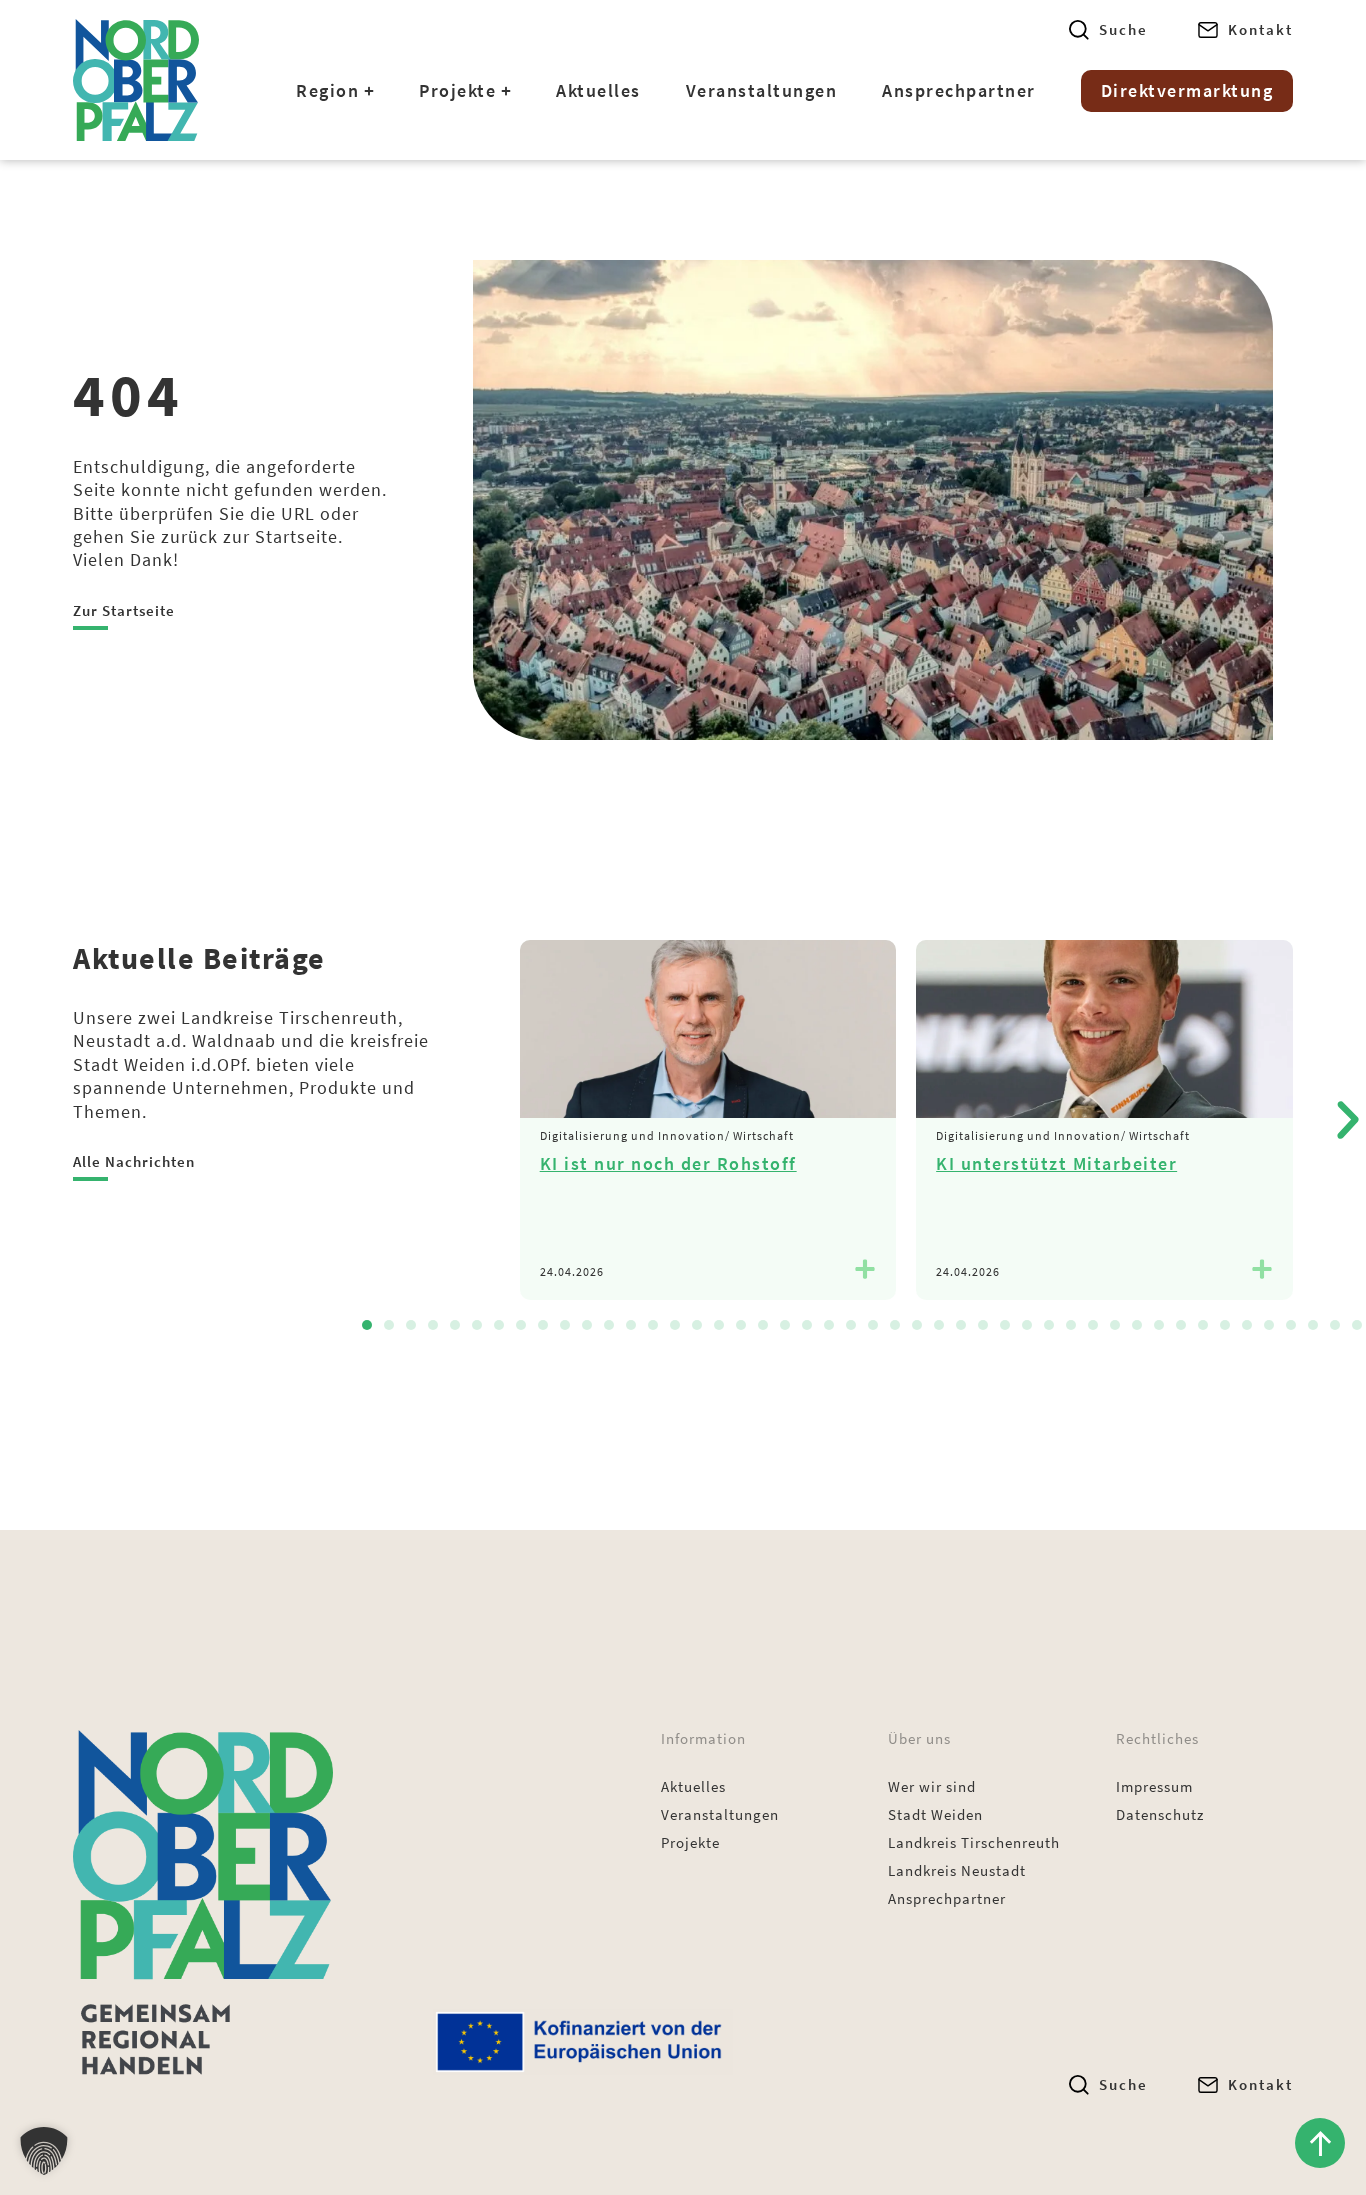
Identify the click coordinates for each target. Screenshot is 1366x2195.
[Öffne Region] (369, 91)
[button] (367, 1325)
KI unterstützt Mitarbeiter (1056, 1163)
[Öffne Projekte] (506, 91)
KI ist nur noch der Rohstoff (668, 1163)
